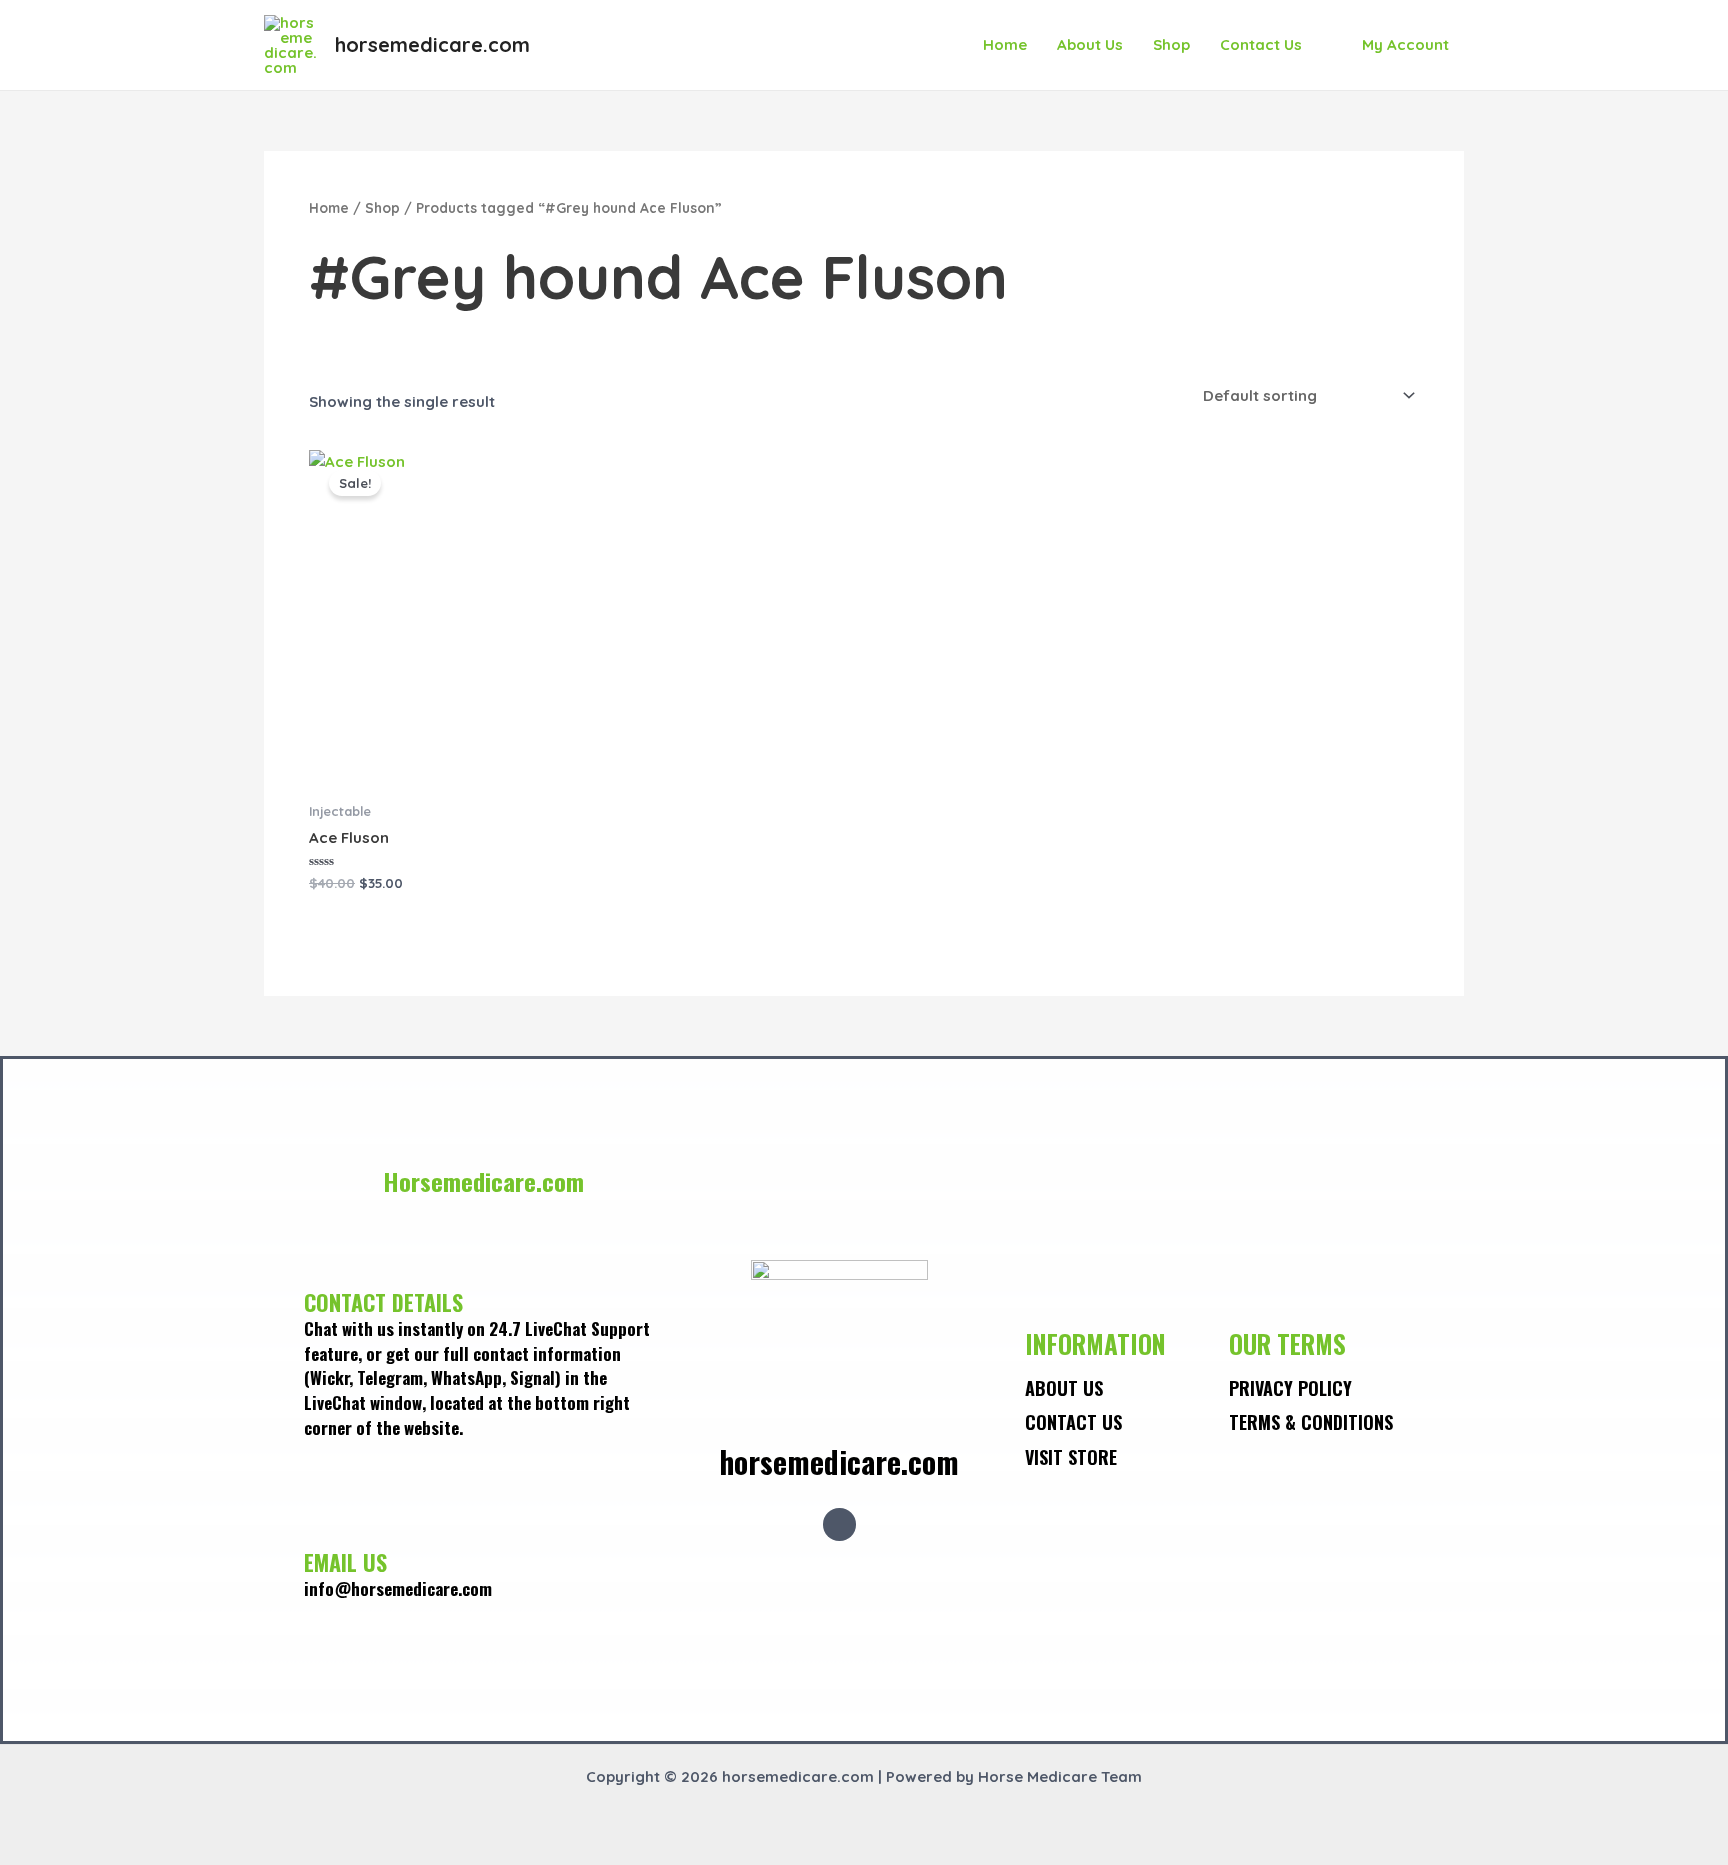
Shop (1171, 44)
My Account (1405, 44)
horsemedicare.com (432, 44)
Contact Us (1261, 44)
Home (1005, 44)
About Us (1090, 44)
